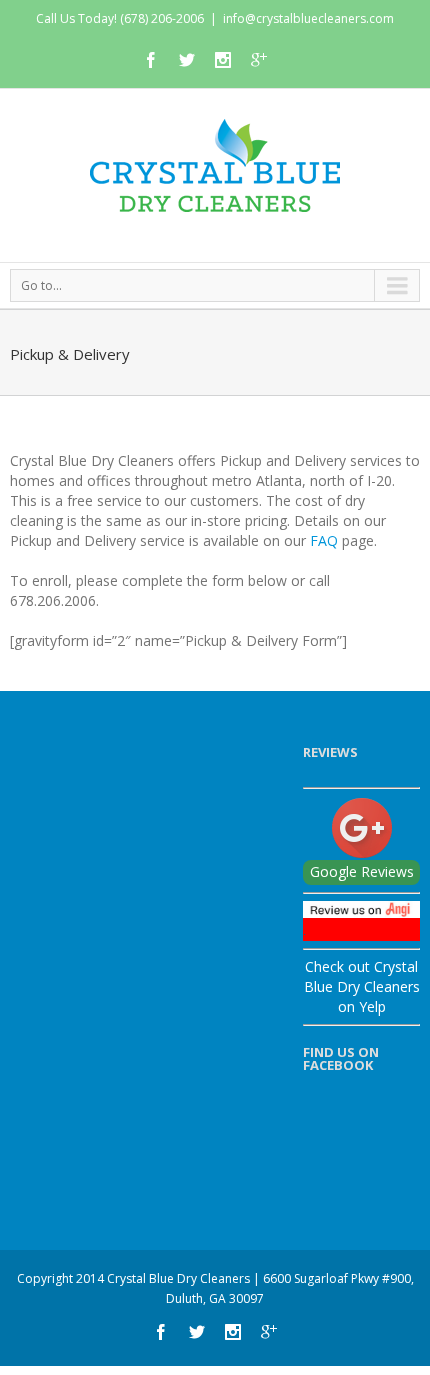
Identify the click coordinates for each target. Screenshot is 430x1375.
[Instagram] (223, 60)
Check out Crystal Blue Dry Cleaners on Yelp (362, 986)
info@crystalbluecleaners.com (308, 18)
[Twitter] (187, 60)
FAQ (326, 540)
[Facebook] (151, 60)
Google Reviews (362, 871)
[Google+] (259, 60)
